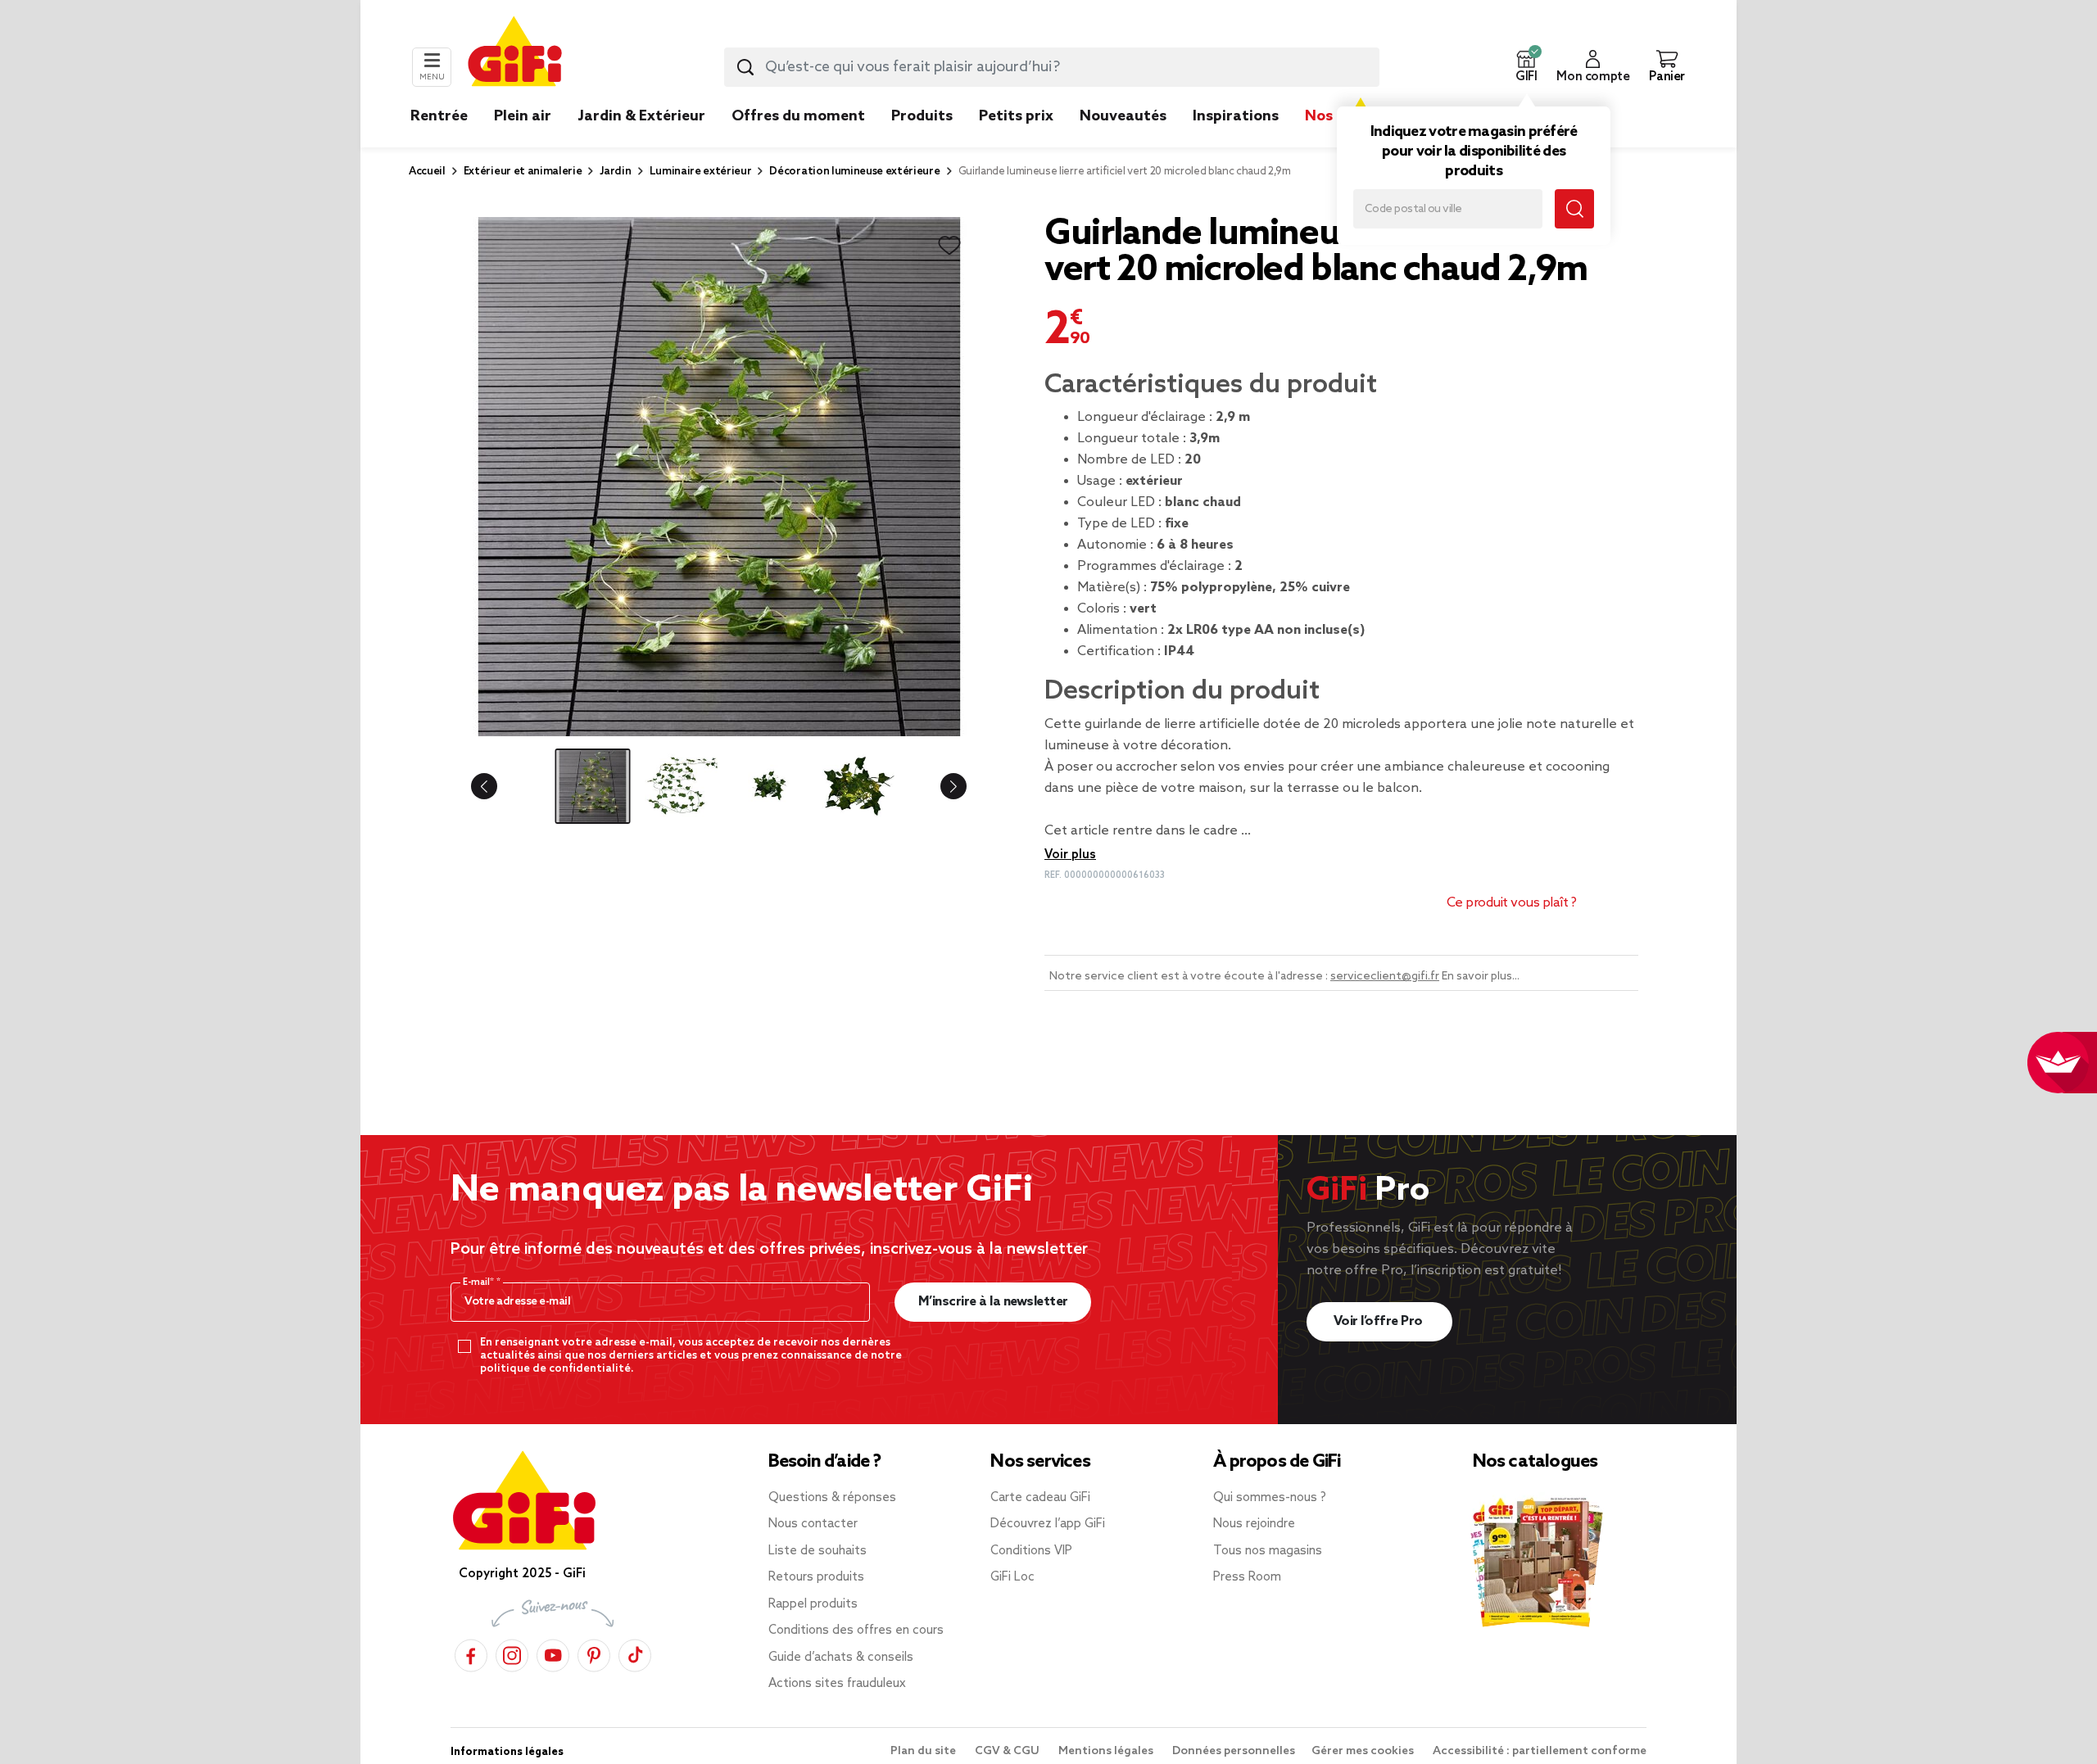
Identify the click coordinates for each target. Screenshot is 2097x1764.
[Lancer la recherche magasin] (1574, 209)
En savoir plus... (1481, 977)
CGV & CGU (1008, 1751)
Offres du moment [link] (798, 116)
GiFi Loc (1012, 1577)
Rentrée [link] (439, 116)
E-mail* (480, 1282)
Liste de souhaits (818, 1551)
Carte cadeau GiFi (1040, 1498)
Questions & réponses (832, 1498)
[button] (1526, 67)
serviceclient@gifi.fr (1385, 977)
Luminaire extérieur (701, 172)
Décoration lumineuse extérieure (854, 172)
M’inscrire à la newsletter (993, 1302)
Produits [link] (922, 116)
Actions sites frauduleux (837, 1684)
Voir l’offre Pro (1380, 1321)
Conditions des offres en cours (856, 1631)
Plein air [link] (523, 116)
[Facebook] (471, 1653)
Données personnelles (1234, 1751)
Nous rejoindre (1254, 1524)
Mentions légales (1107, 1751)
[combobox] (1052, 67)
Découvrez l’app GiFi (1048, 1524)
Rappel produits (813, 1604)
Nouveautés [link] (1123, 116)
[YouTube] (553, 1653)
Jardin (615, 172)
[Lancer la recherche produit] (745, 67)
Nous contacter (813, 1524)
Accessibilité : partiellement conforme (1540, 1751)
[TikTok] (635, 1653)
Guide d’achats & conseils (841, 1658)
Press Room (1247, 1577)
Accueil (427, 172)
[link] (922, 141)
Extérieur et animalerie (523, 172)
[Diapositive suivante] (940, 786)
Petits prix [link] (1016, 116)
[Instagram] (512, 1653)
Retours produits (816, 1577)
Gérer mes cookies (1364, 1751)
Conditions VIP (1031, 1551)
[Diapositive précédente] (497, 786)
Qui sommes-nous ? (1270, 1498)
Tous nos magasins (1268, 1551)
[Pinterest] (594, 1653)
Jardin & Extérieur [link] (641, 116)
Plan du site (924, 1751)
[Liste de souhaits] (949, 246)
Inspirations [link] (1236, 116)
